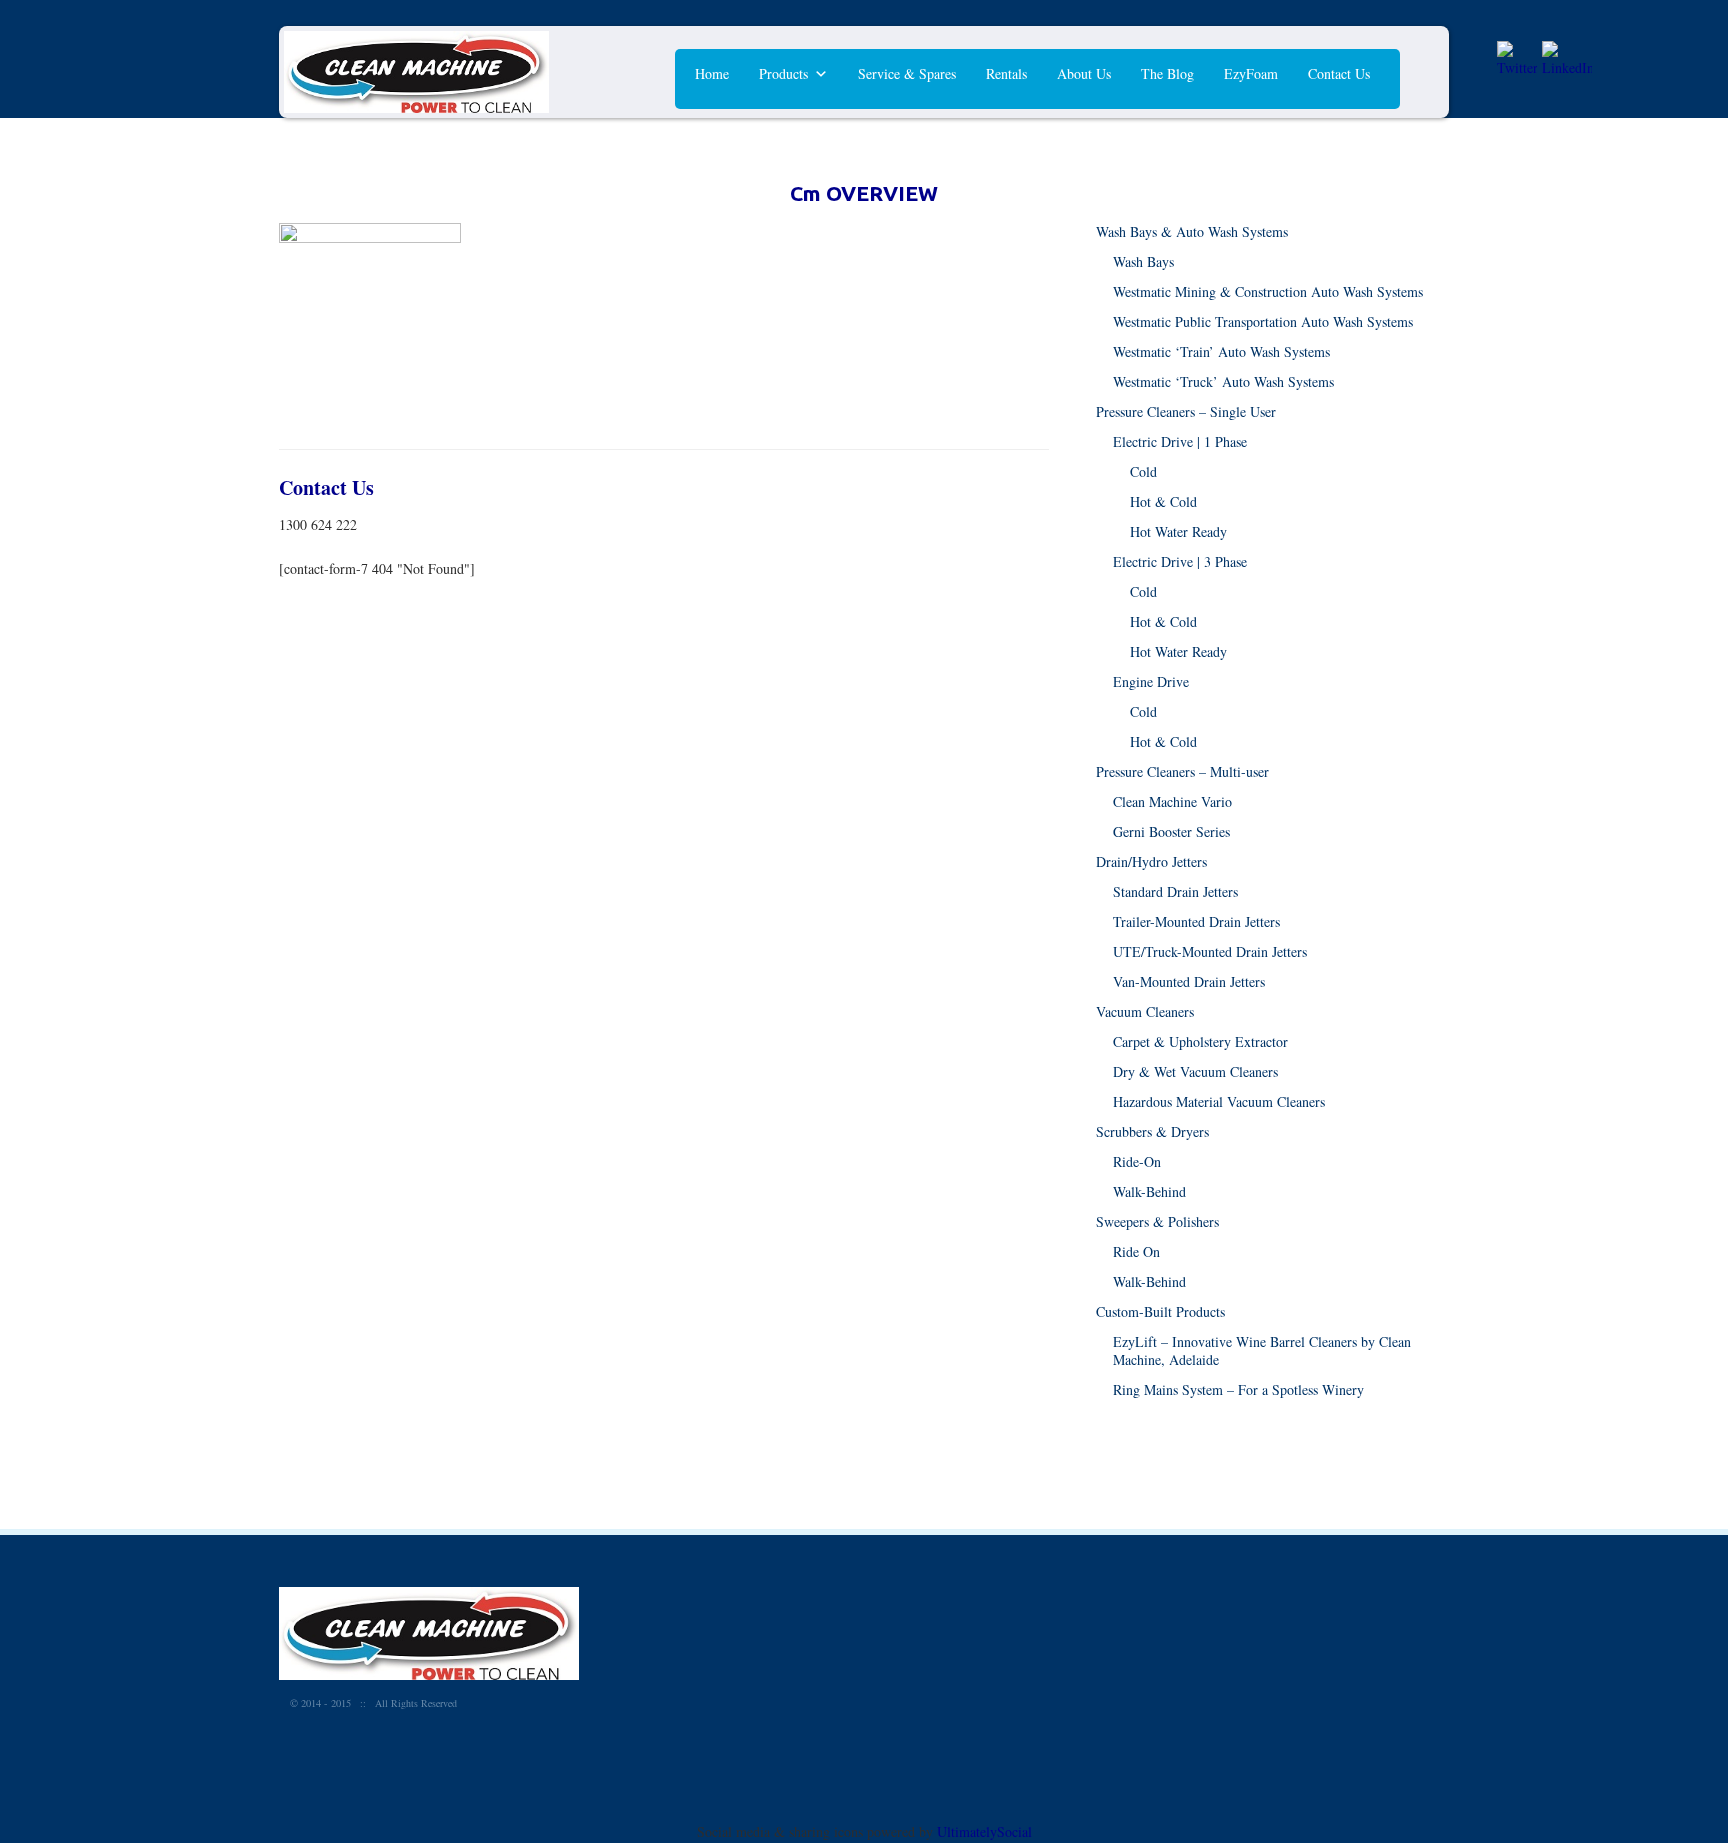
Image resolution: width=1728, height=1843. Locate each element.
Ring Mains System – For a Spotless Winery (1238, 1389)
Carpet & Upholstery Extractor (1200, 1041)
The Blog (1167, 73)
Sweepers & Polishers (1157, 1221)
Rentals (1006, 73)
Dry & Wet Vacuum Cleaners (1195, 1071)
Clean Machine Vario (1172, 801)
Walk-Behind (1149, 1191)
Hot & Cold (1163, 501)
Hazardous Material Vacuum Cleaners (1219, 1101)
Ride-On (1137, 1161)
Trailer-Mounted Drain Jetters (1196, 921)
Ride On (1136, 1251)
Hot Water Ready (1178, 531)
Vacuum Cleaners (1145, 1011)
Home (712, 73)
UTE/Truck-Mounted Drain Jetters (1210, 951)
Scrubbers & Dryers (1152, 1131)
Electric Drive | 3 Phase (1180, 561)
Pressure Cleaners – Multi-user (1182, 771)
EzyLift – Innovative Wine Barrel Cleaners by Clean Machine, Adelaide (1262, 1350)
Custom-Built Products (1160, 1311)
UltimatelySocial (984, 1831)
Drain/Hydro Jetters (1151, 861)
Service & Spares (907, 73)
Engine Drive (1151, 681)
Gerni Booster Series (1171, 831)
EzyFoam (1251, 73)
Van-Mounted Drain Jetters (1189, 981)
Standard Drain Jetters (1175, 891)
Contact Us (1339, 73)
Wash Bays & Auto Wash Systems (1192, 231)
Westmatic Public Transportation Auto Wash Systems (1263, 321)
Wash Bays (1143, 261)
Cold (1143, 471)
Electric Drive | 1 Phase (1180, 441)
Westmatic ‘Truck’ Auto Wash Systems (1223, 381)
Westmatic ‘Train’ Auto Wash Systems (1221, 351)
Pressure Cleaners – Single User (1186, 411)
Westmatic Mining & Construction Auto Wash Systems (1268, 291)
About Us (1084, 73)
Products (783, 73)
